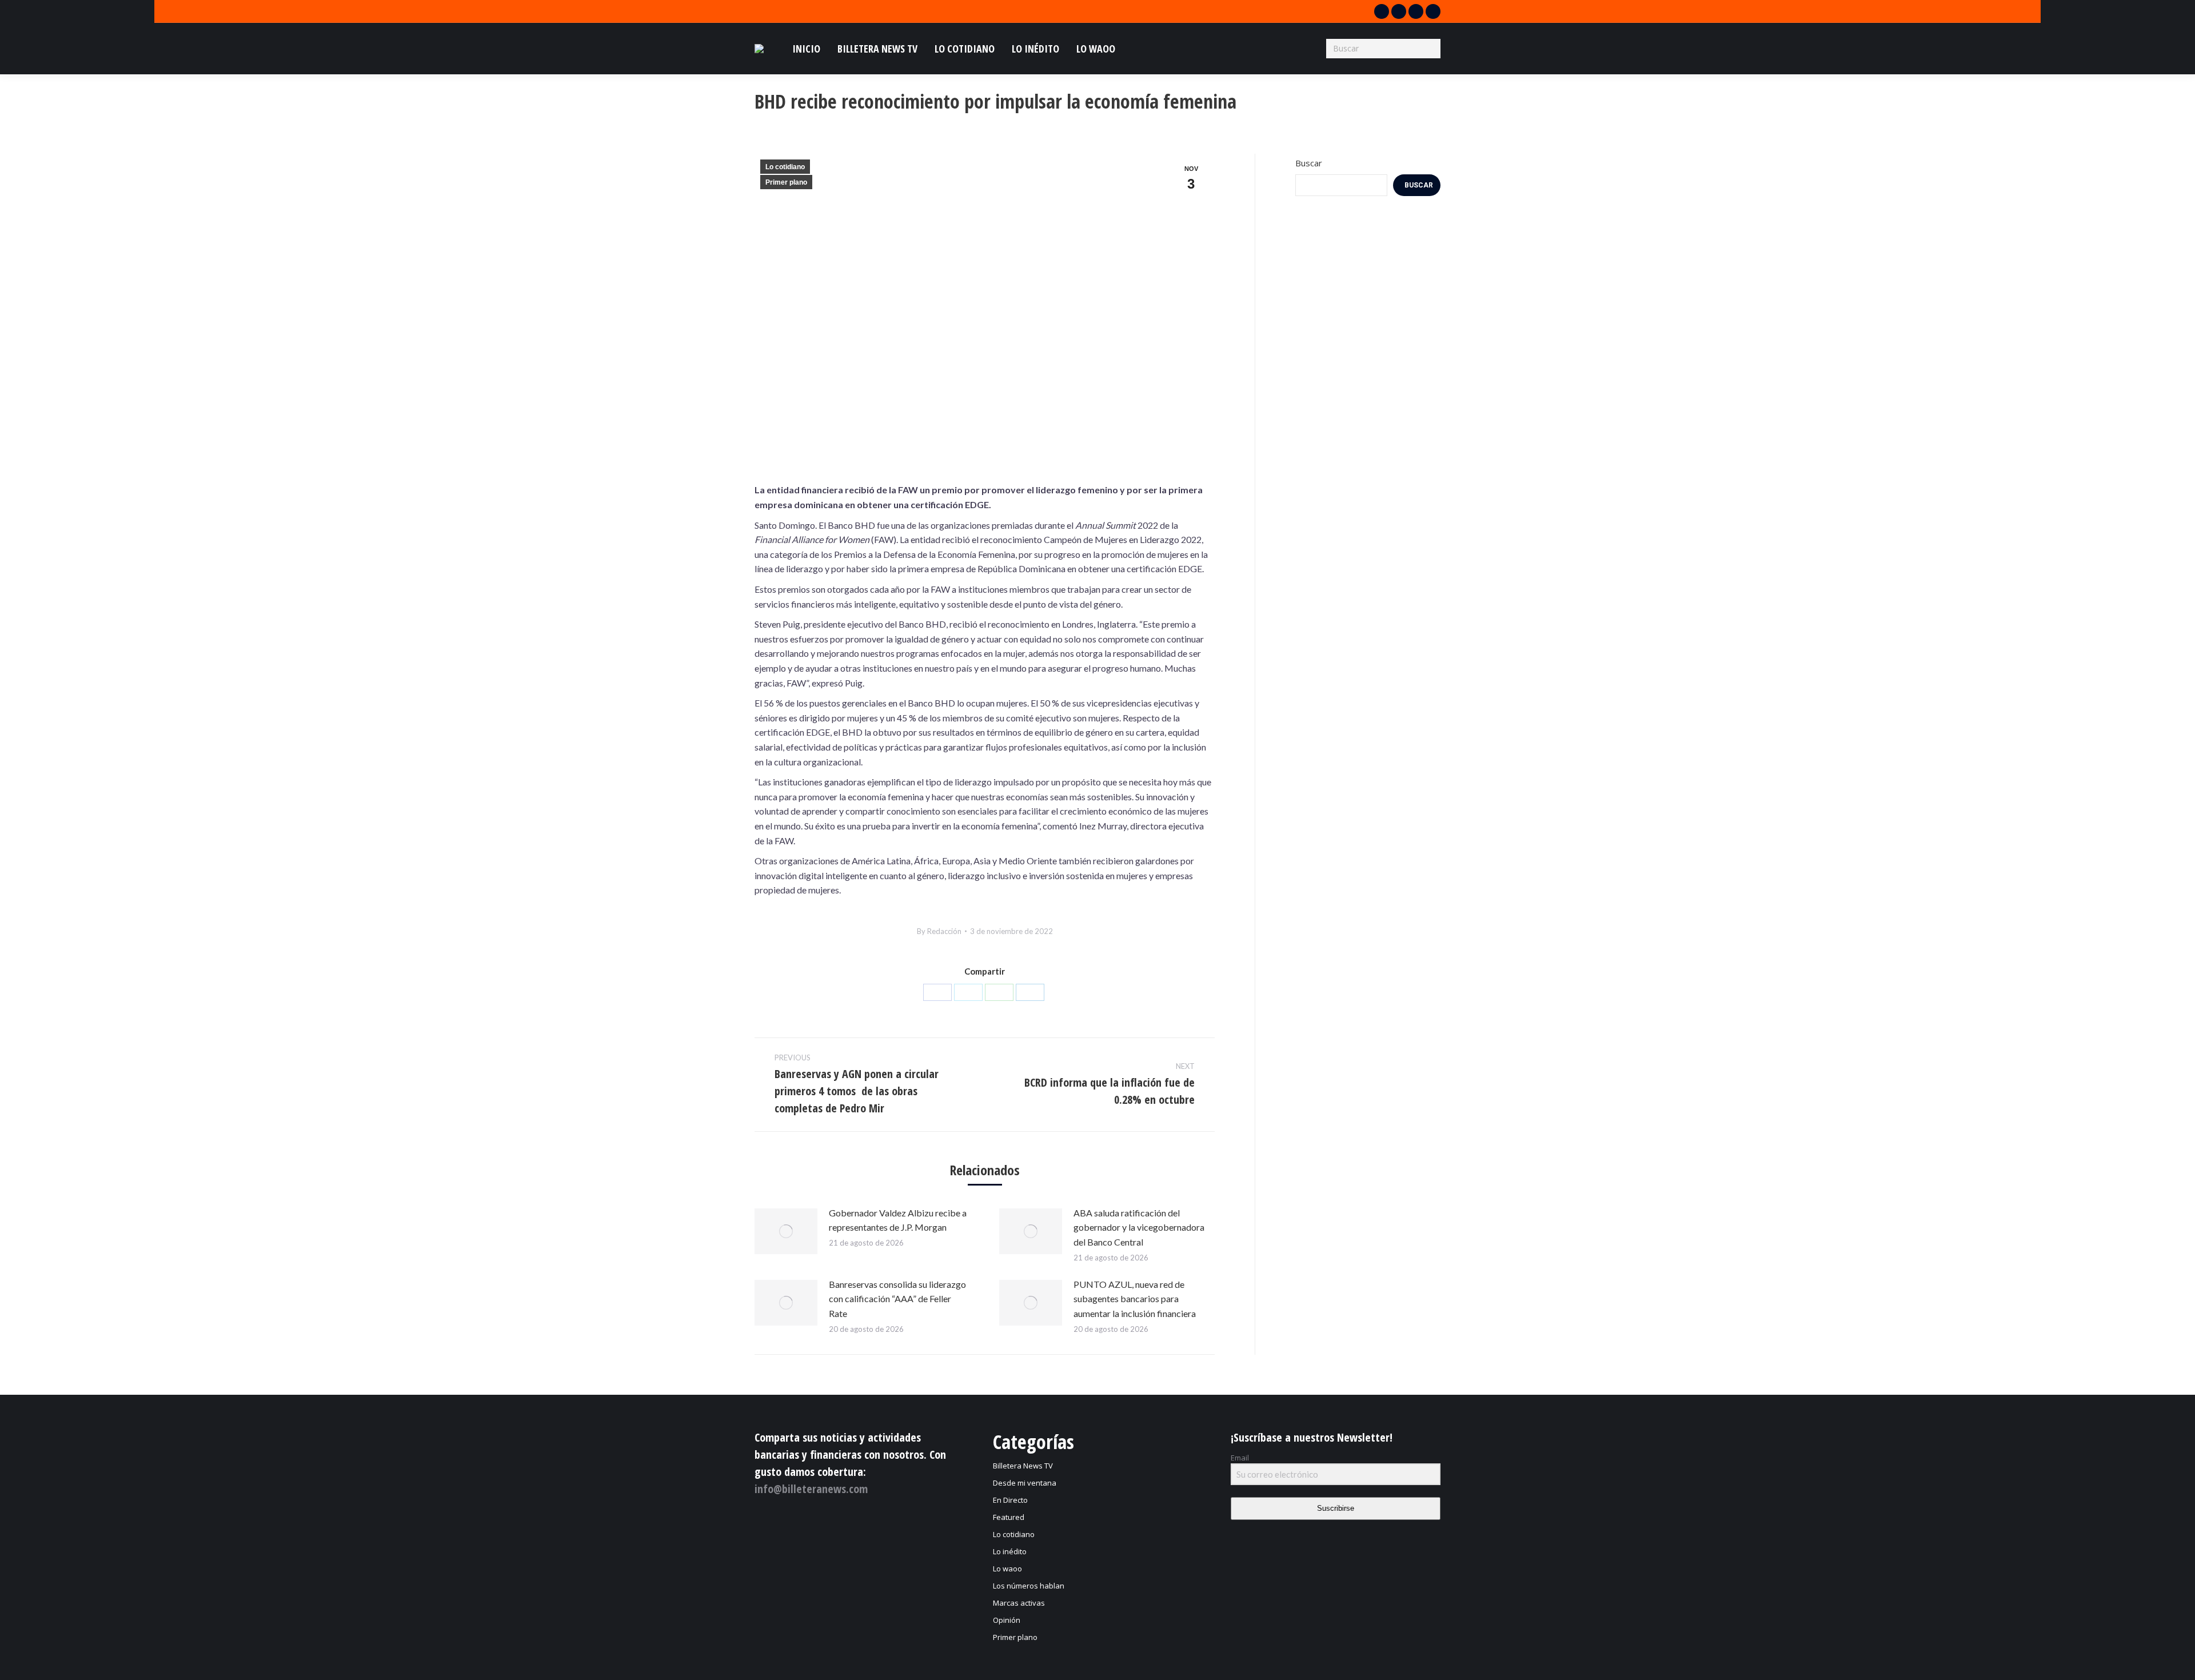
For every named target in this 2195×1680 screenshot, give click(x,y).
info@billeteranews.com (811, 1489)
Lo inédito (1010, 1551)
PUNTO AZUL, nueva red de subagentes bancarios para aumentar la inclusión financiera (1135, 1299)
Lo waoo (1007, 1569)
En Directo (1010, 1500)
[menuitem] (806, 49)
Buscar (1309, 163)
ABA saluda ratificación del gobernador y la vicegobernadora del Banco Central (1139, 1227)
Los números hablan (1029, 1586)
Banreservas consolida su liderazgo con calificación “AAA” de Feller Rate (897, 1299)
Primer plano (786, 182)
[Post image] (786, 1231)
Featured (1009, 1517)
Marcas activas (1019, 1603)
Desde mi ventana (1025, 1483)
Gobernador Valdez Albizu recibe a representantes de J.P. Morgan (898, 1220)
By (939, 931)
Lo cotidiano (785, 167)
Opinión (1007, 1620)
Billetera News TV (1023, 1466)
